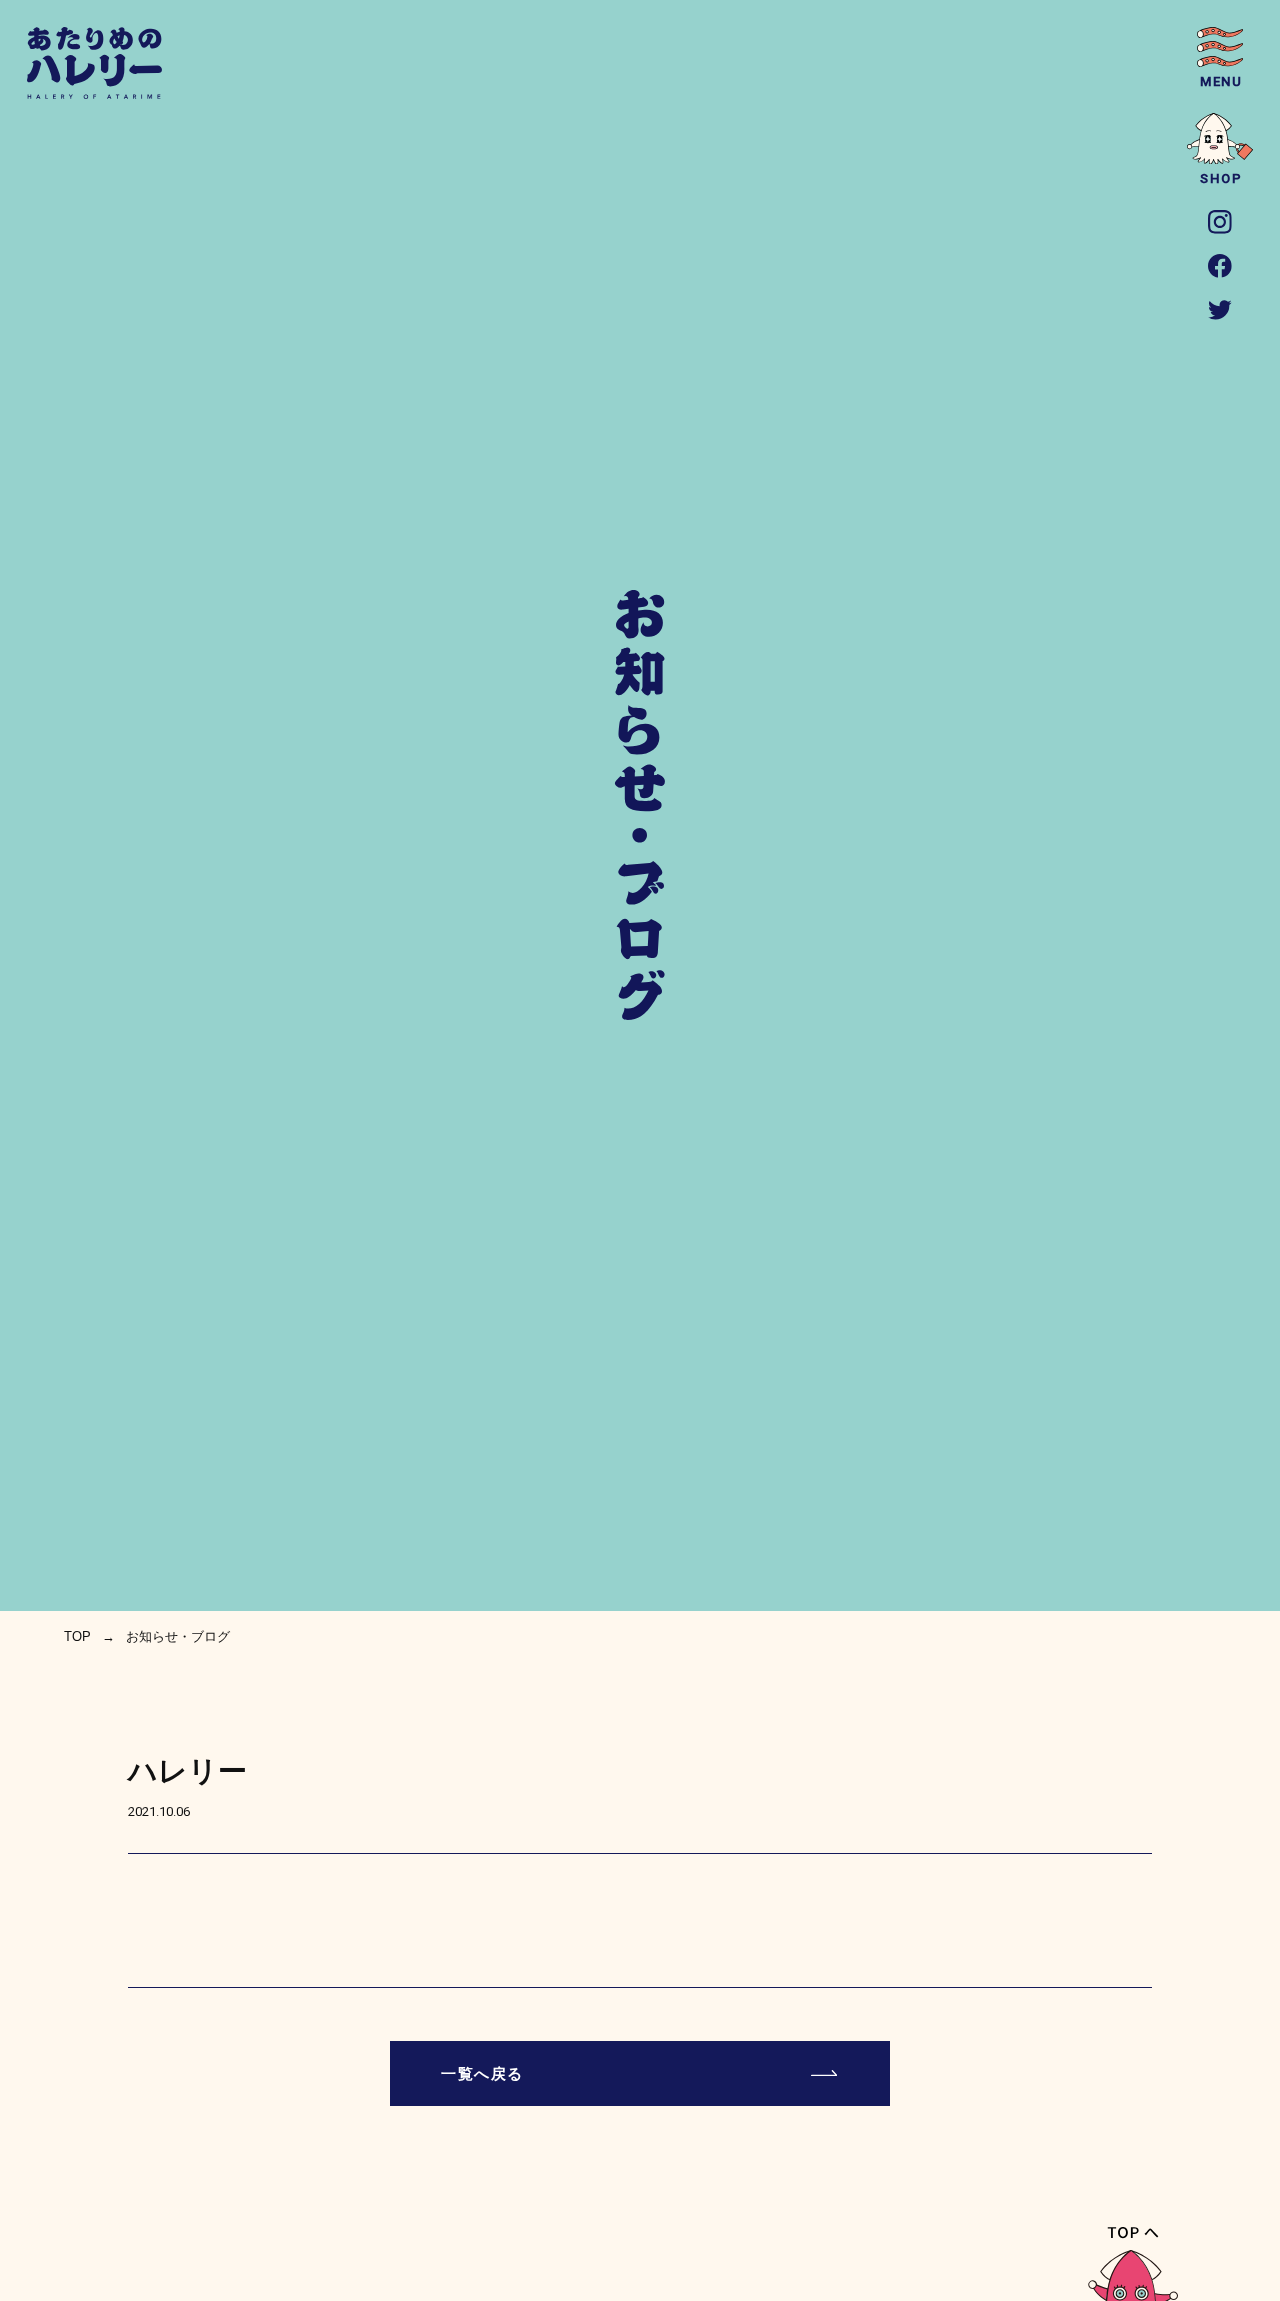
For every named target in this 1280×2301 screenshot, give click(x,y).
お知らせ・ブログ (178, 1636)
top (77, 1636)
